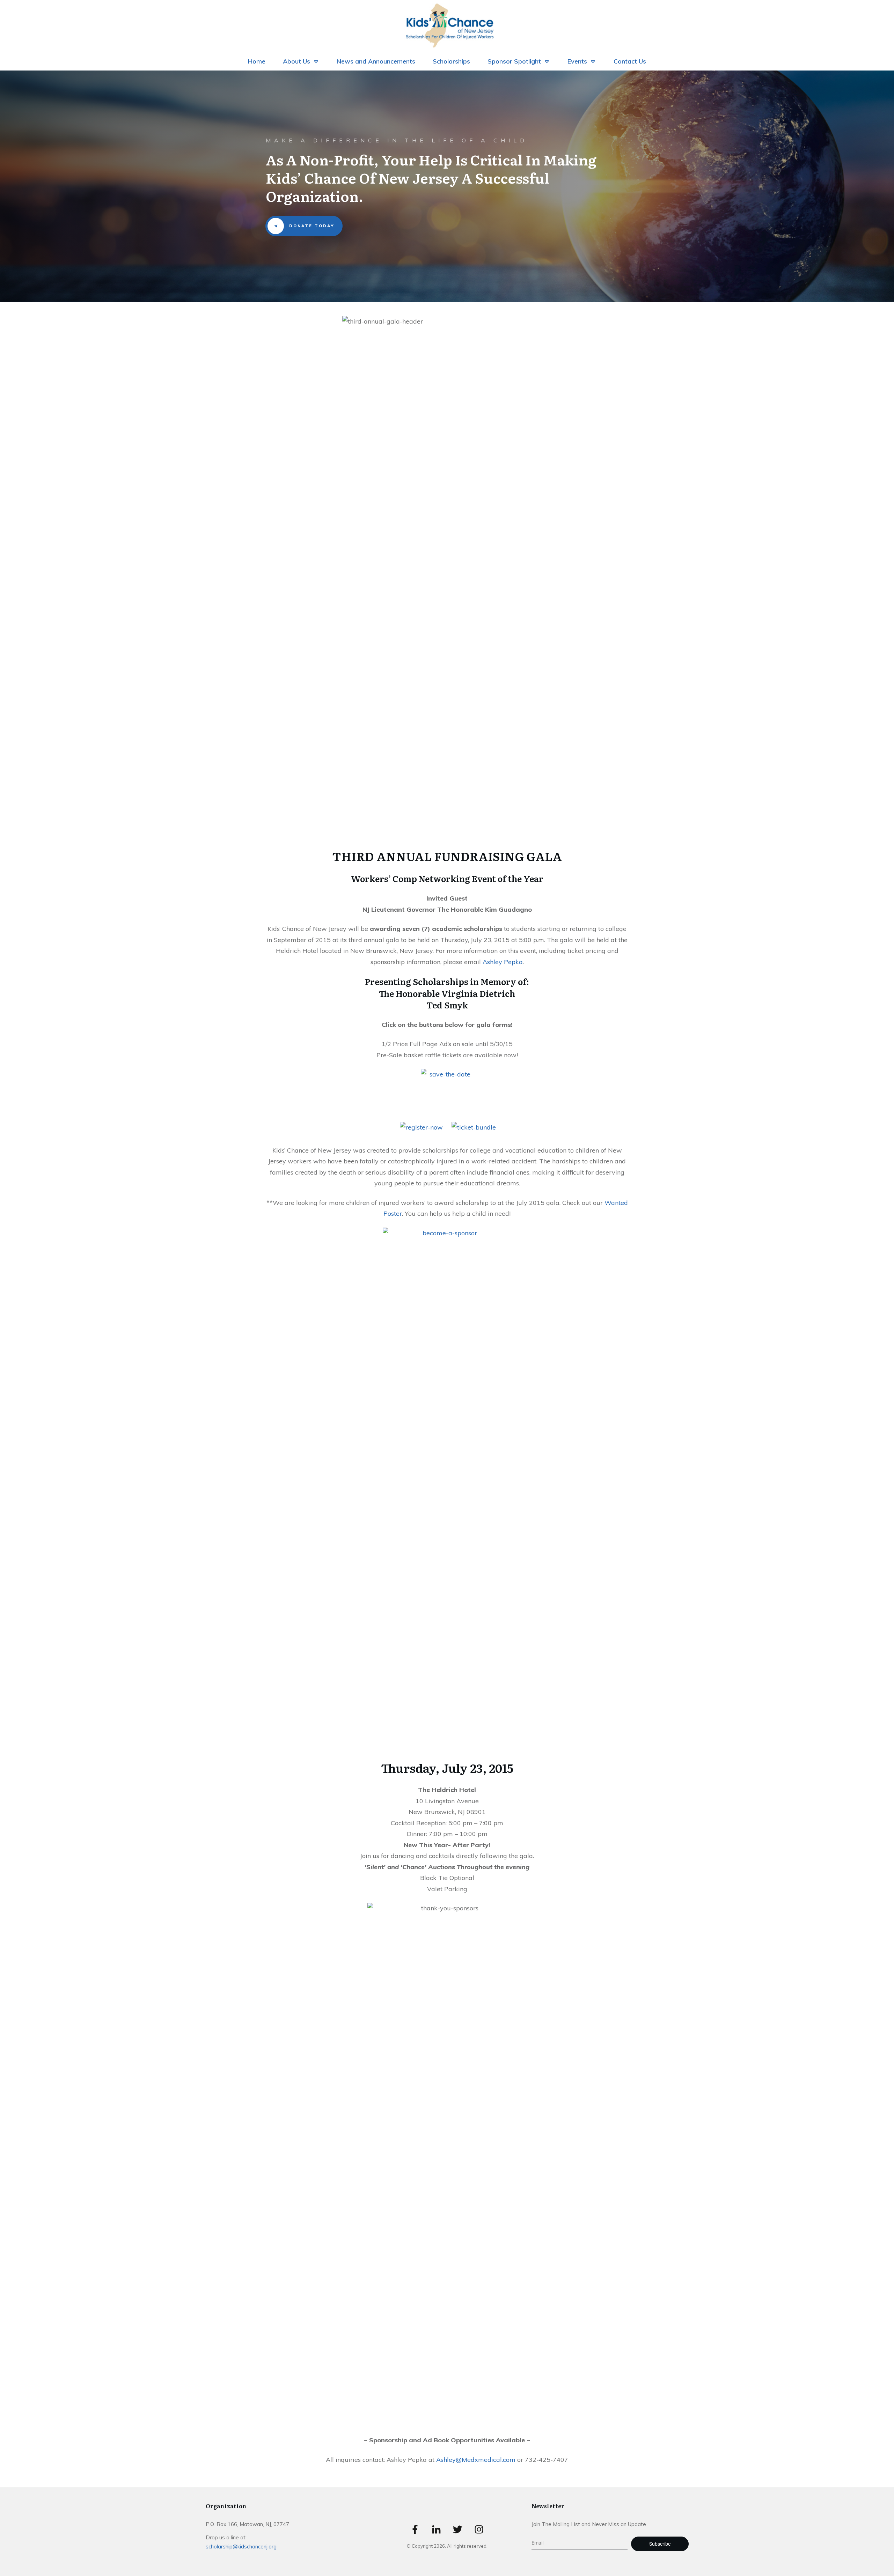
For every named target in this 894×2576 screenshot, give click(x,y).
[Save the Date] (447, 1094)
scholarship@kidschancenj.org (241, 2547)
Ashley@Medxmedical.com (476, 2460)
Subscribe (660, 2544)
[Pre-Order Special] (474, 1127)
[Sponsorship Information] (447, 1489)
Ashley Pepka (503, 962)
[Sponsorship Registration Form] (421, 1127)
